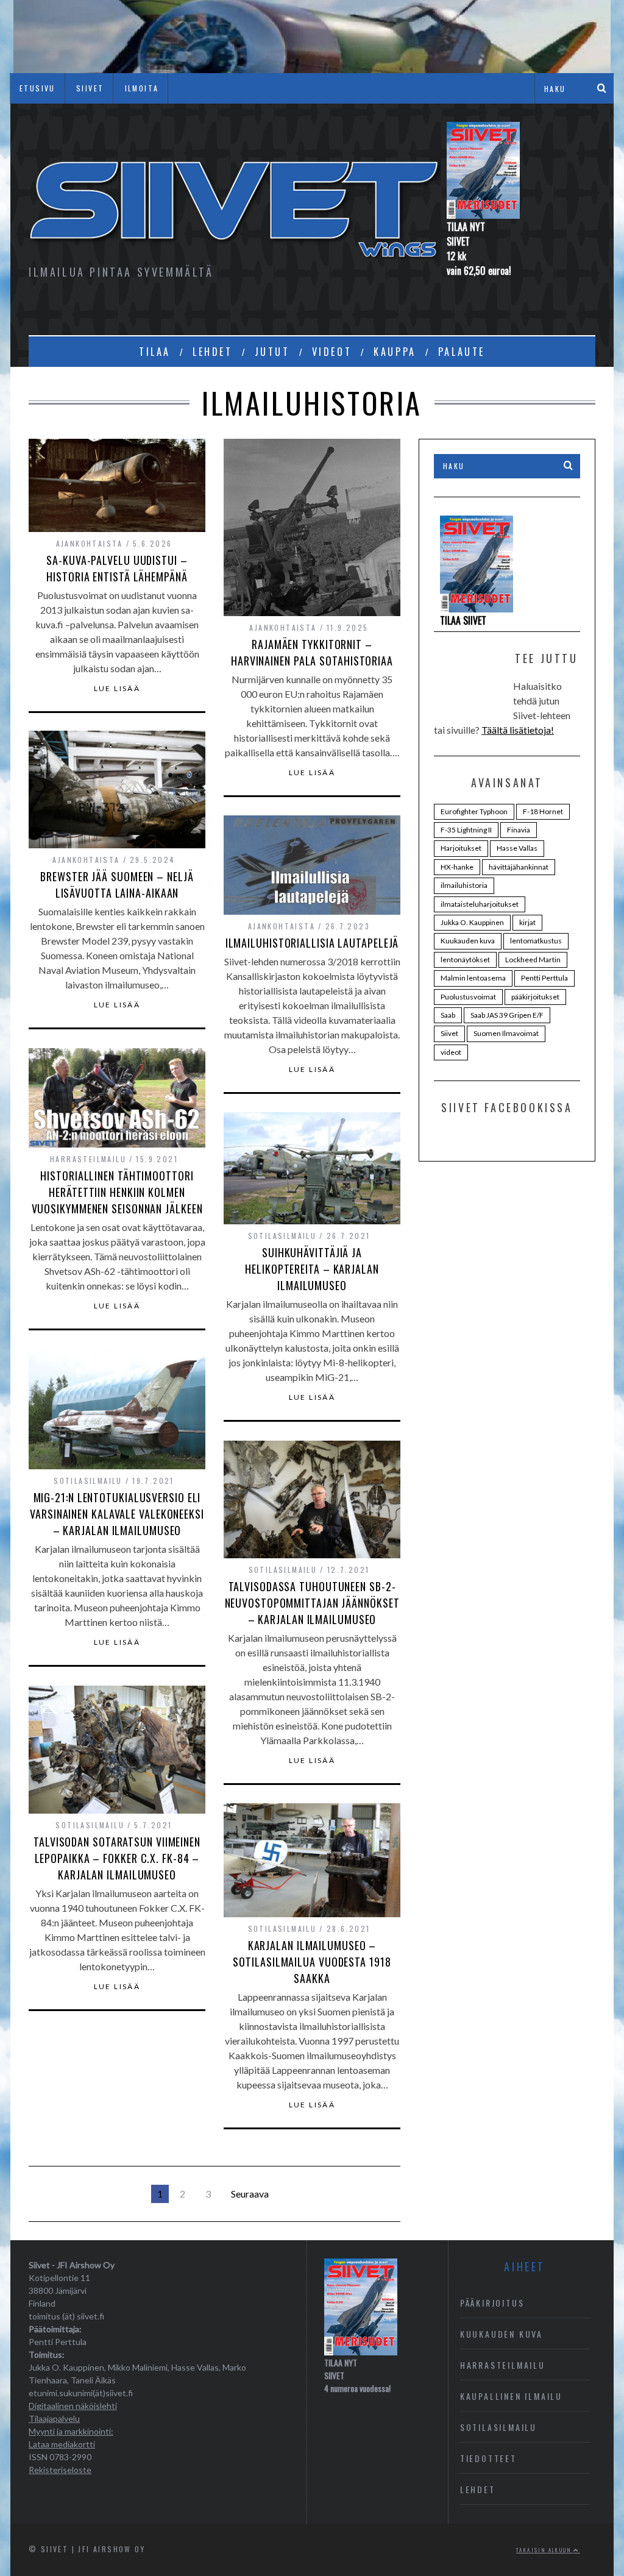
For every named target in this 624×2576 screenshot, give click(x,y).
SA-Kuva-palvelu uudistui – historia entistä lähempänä (117, 568)
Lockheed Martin (533, 960)
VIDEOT (332, 352)
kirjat (527, 922)
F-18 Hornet (543, 811)
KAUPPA (395, 352)
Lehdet (478, 2489)
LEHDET (213, 352)
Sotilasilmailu (282, 1236)
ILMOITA (142, 88)
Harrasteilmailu (88, 1159)
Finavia (519, 830)
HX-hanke (457, 867)
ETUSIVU (37, 88)
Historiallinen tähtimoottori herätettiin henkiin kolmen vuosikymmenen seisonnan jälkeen (117, 1192)
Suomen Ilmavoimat (506, 1033)
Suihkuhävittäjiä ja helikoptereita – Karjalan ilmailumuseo (312, 1269)
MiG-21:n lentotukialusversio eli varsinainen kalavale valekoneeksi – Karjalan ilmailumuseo (117, 1514)
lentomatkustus (536, 941)
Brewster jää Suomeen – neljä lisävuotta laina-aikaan (117, 885)
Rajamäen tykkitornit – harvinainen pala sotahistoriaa (312, 652)
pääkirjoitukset (535, 997)
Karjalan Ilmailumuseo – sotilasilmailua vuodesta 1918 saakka (312, 1962)
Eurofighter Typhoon (474, 811)
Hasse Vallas (517, 848)
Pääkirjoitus (492, 2303)
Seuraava (250, 2194)
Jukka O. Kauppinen (472, 922)
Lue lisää (117, 689)
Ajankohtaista (90, 543)
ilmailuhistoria (464, 885)
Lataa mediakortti (62, 2444)
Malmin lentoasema (473, 978)
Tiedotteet (488, 2458)
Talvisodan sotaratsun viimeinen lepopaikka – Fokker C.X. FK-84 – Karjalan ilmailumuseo (117, 1858)
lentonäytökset (465, 960)
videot (451, 1052)
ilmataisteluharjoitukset (480, 904)
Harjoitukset (461, 848)
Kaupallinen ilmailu (511, 2396)
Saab (448, 1015)
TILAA (155, 352)
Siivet (449, 1033)
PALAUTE (462, 352)
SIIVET (90, 88)
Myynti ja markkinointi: (71, 2431)
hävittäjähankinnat (519, 867)
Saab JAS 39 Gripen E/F (507, 1015)
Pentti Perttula (544, 978)
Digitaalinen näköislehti (73, 2406)
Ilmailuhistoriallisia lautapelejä (312, 943)
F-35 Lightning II (466, 830)
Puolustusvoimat (468, 997)
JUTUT (272, 352)
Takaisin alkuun (545, 2550)
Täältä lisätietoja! (518, 730)
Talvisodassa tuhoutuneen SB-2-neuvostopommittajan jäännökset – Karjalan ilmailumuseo (312, 1603)
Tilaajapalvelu (54, 2418)
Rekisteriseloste (60, 2470)
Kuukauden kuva (468, 941)
